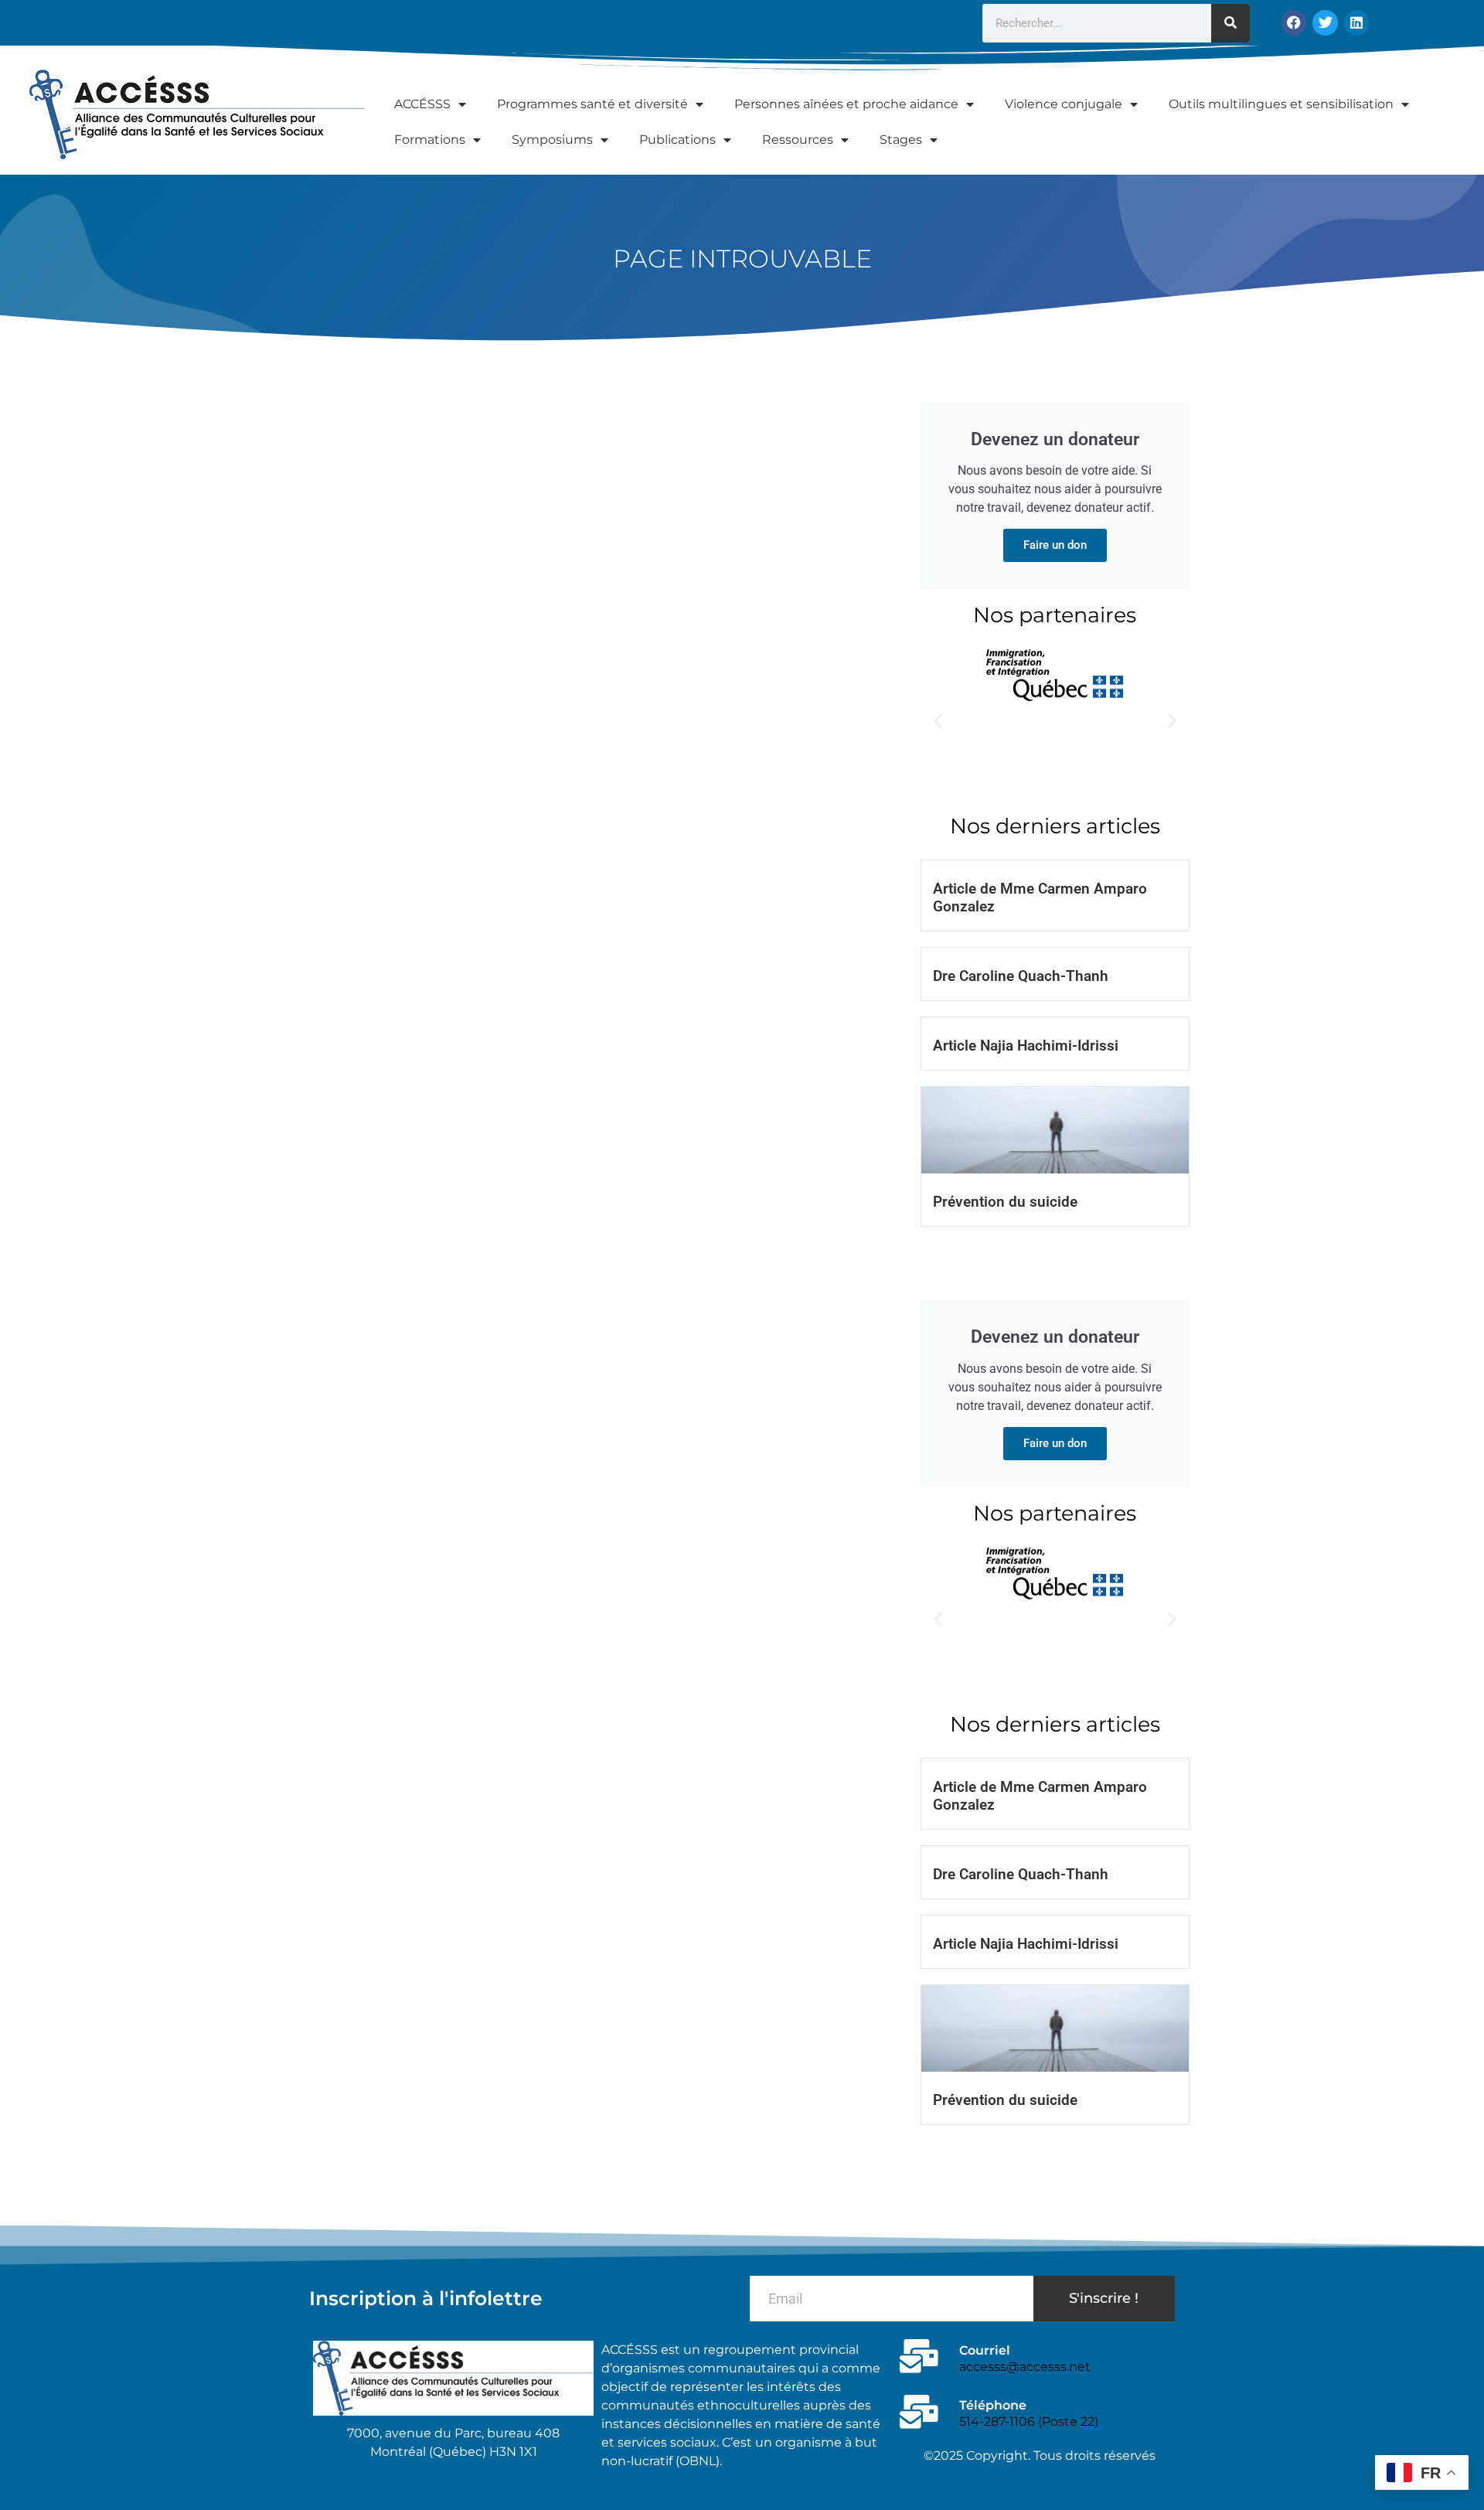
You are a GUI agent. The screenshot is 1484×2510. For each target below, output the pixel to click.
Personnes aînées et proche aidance (846, 104)
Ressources (798, 140)
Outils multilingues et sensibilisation (1281, 104)
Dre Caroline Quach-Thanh (1021, 976)
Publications (677, 140)
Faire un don (1055, 545)
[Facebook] (1294, 22)
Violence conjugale (1064, 104)
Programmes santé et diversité (592, 104)
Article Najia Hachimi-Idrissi (1026, 1046)
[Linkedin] (1356, 22)
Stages (901, 140)
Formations (430, 140)
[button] (938, 721)
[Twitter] (1325, 22)
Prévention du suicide (1005, 1202)
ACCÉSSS (422, 104)
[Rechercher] (1230, 23)
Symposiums (552, 140)
